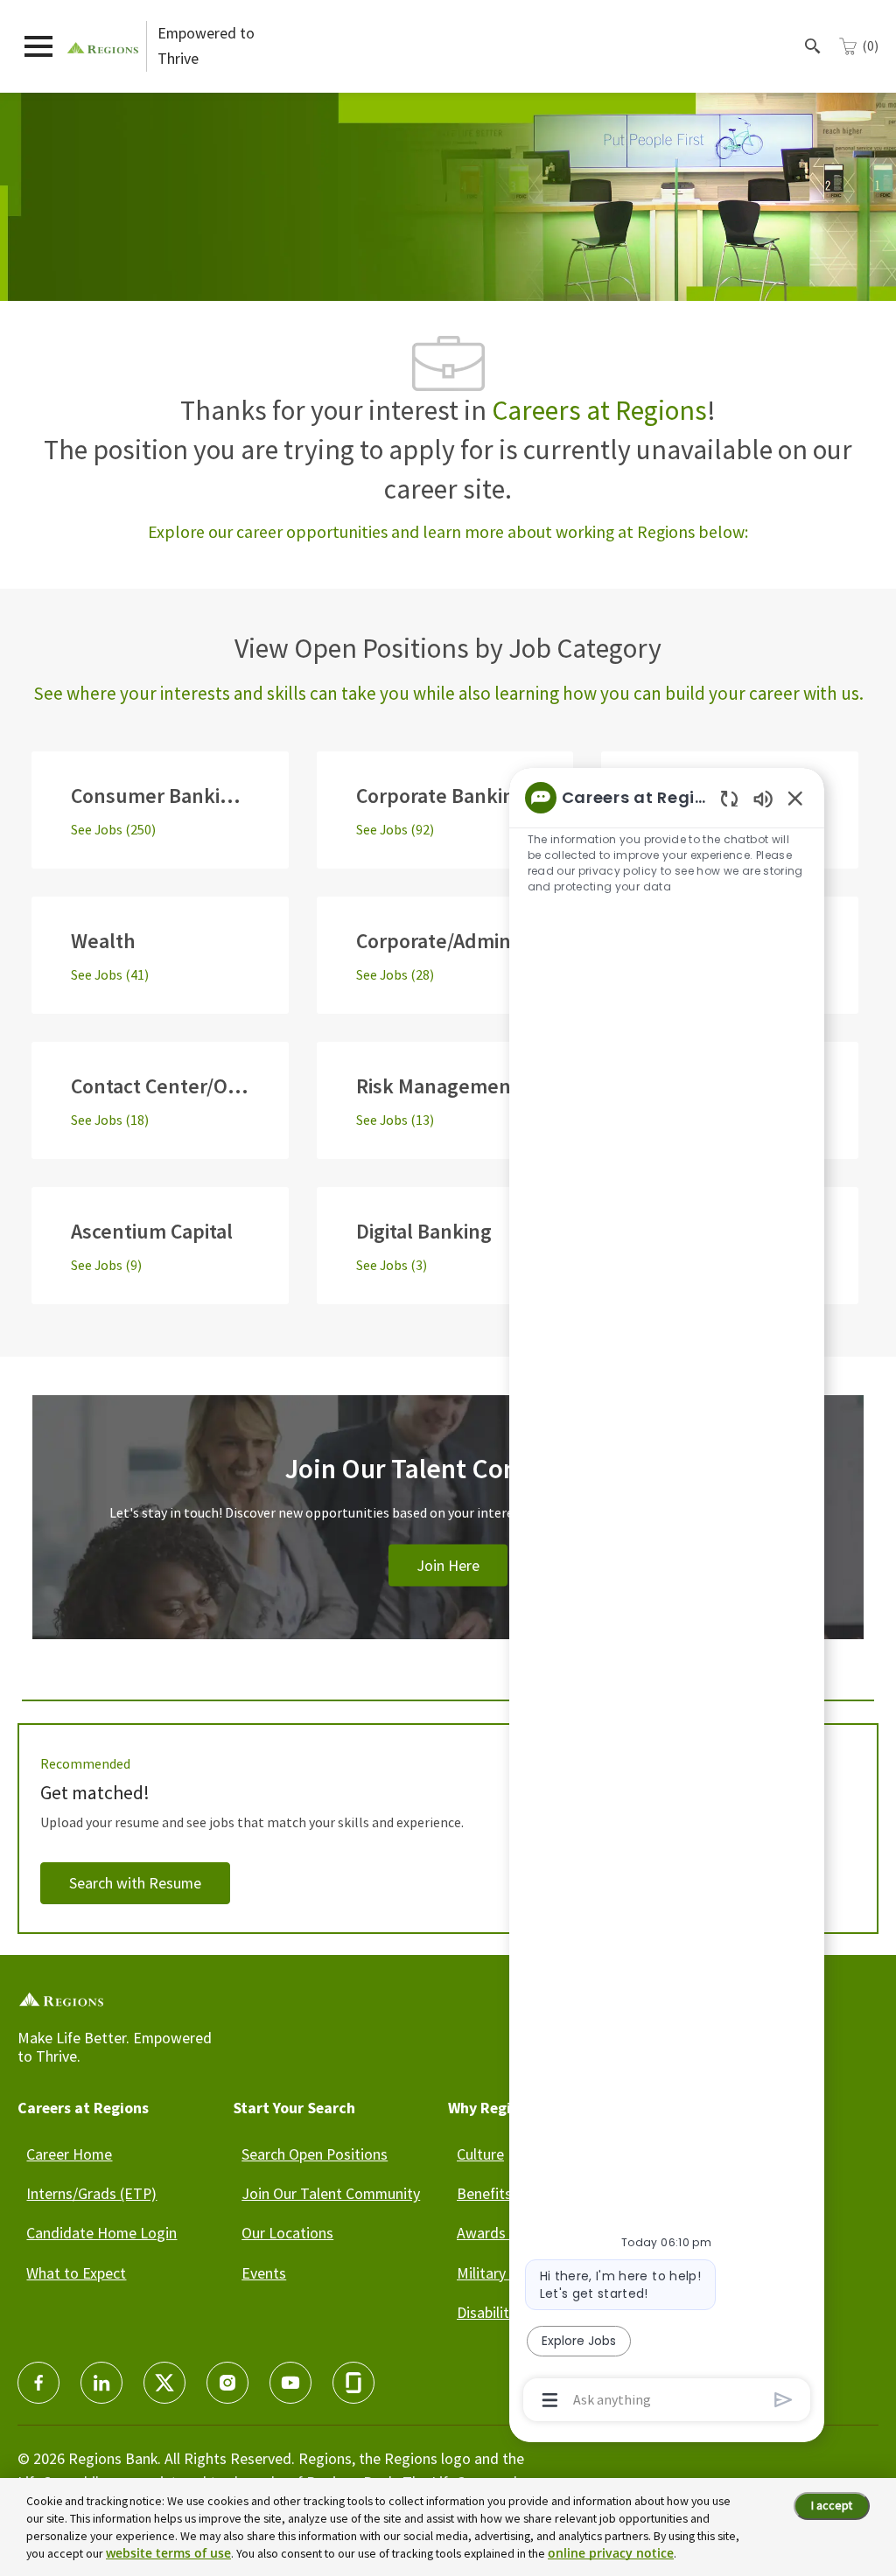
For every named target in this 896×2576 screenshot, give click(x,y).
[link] (448, 1538)
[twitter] (164, 2383)
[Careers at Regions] (103, 46)
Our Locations (287, 2233)
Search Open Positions (315, 2154)
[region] (667, 1597)
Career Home (69, 2154)
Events (264, 2273)
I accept (832, 2505)
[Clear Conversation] (729, 798)
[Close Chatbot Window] (795, 798)
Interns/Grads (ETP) (91, 2193)
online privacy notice (611, 2553)
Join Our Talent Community (331, 2193)
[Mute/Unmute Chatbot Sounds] (763, 798)
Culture (480, 2154)
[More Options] (550, 2400)
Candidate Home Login (101, 2233)
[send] (784, 2400)
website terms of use (168, 2553)
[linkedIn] (101, 2383)
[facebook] (38, 2383)
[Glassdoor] (353, 2383)
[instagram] (227, 2383)
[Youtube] (290, 2383)
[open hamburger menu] (38, 46)
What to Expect (76, 2273)
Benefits (484, 2193)
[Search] (813, 46)
